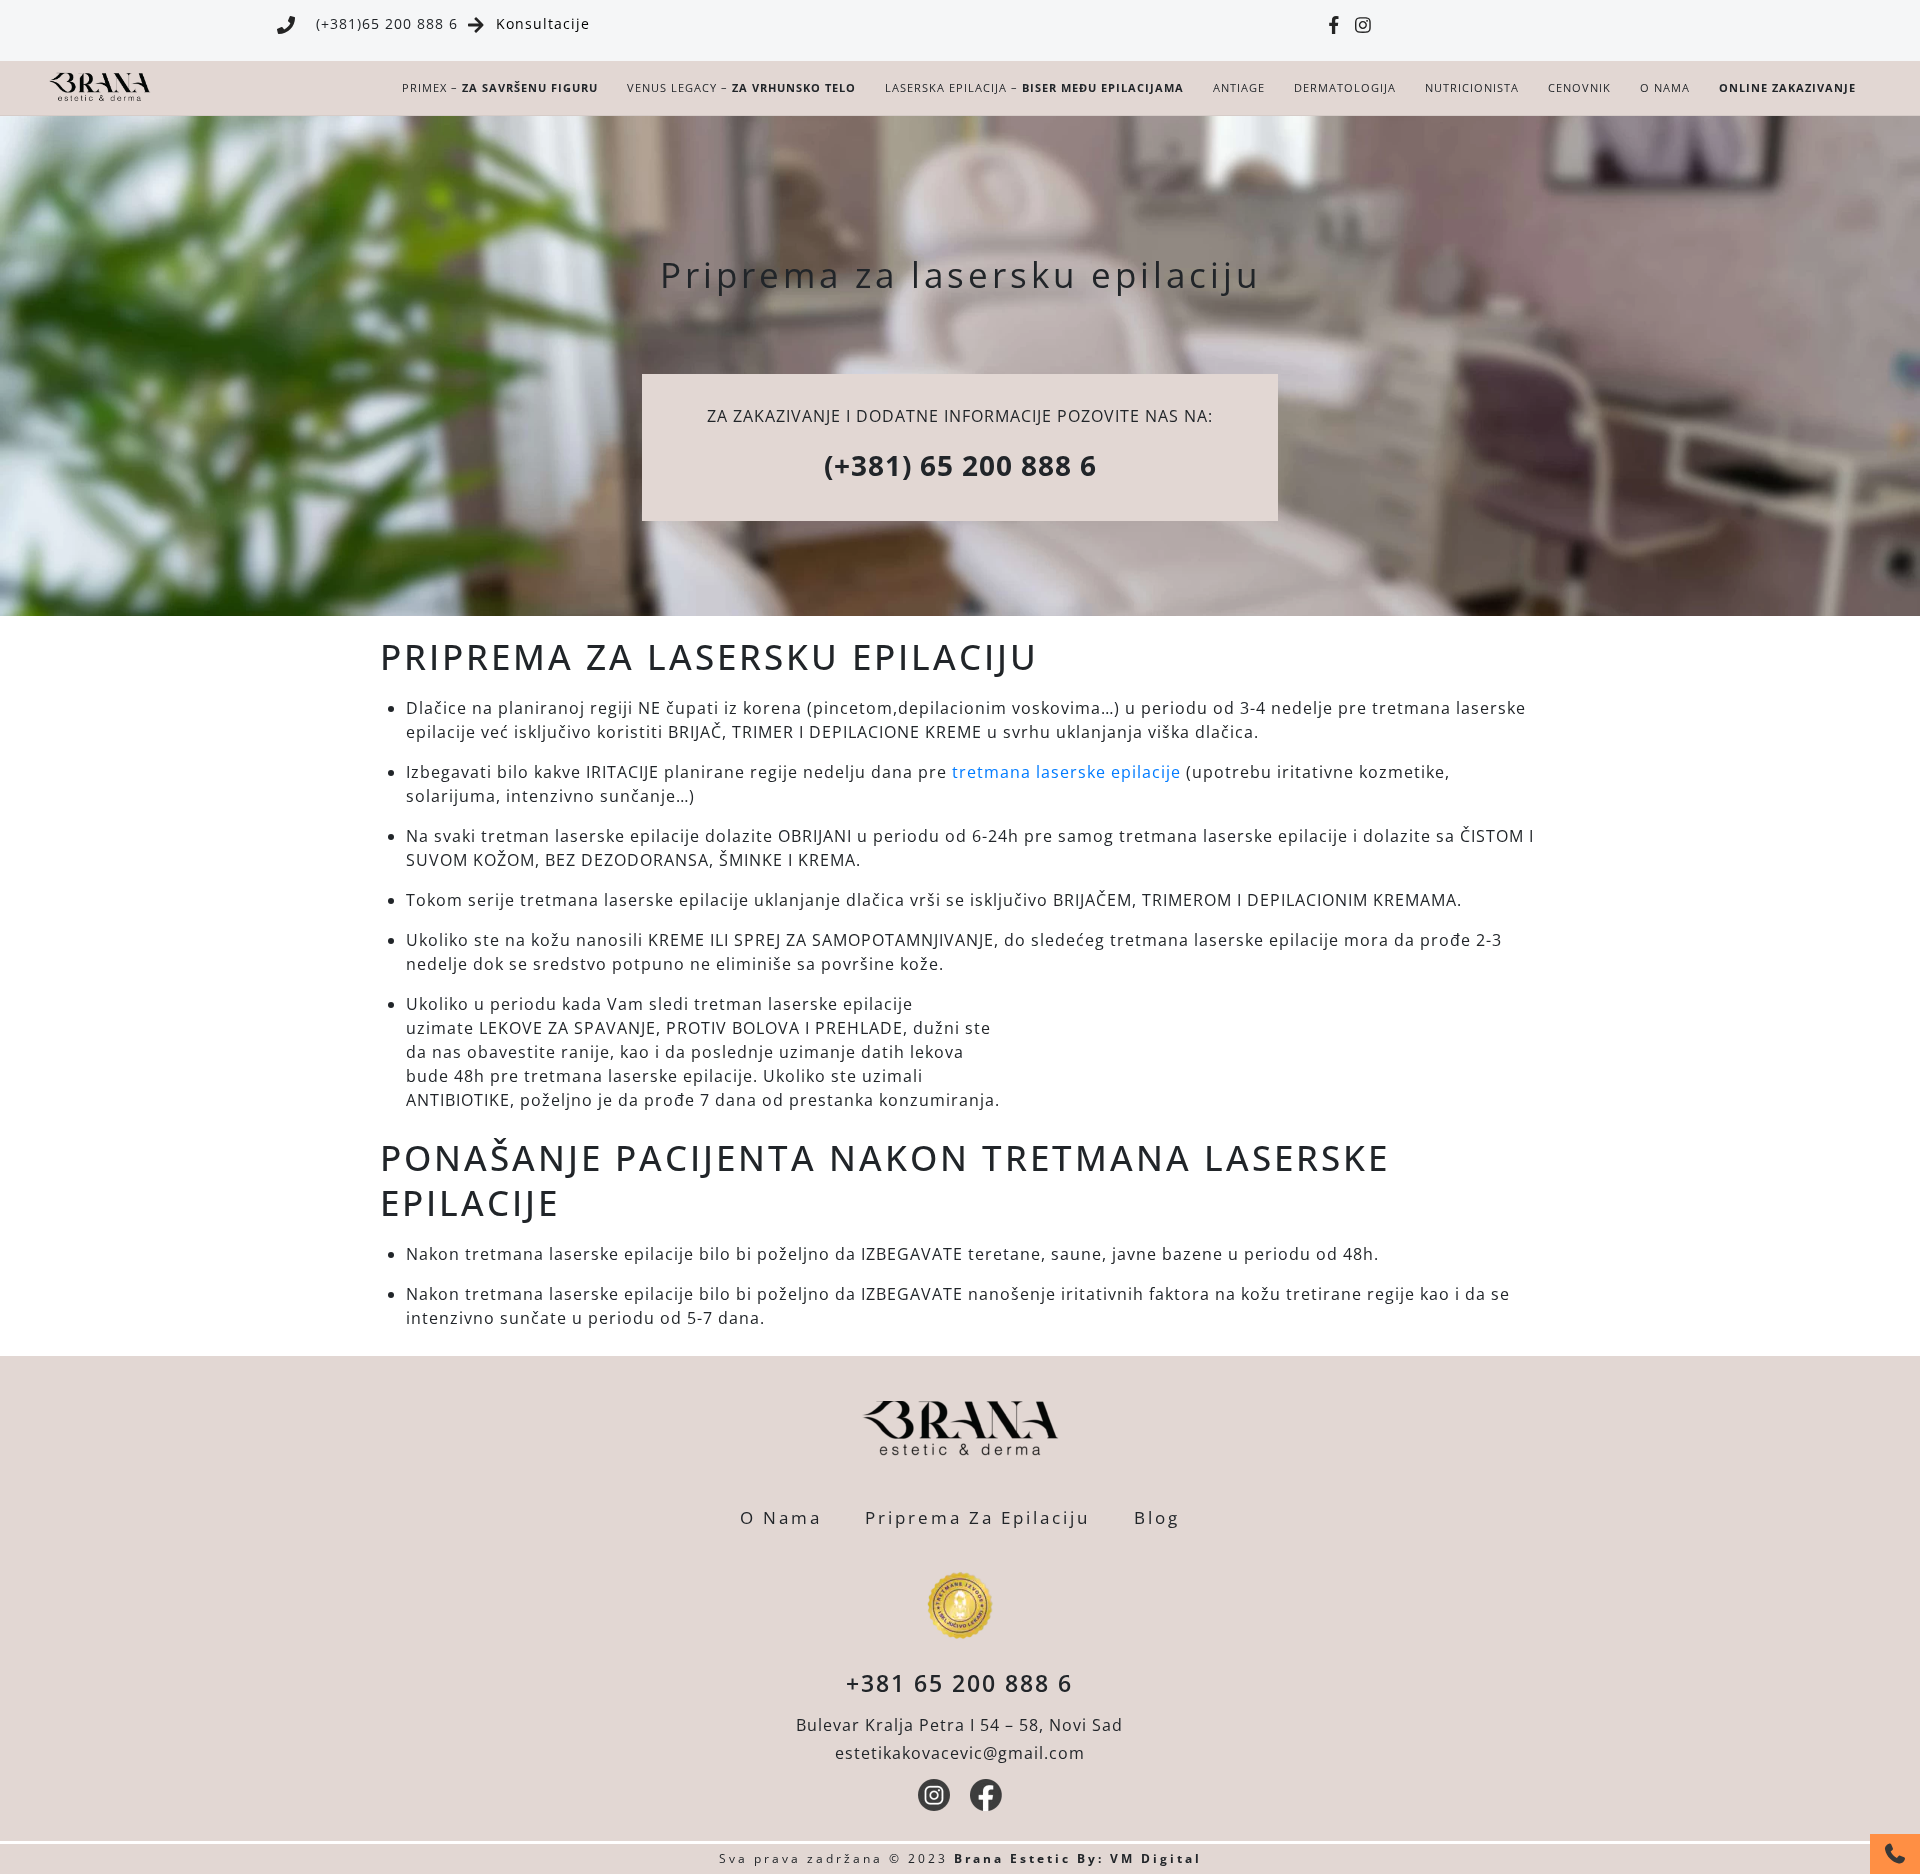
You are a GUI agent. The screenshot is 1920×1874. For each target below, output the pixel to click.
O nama (1665, 87)
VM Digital (1156, 1858)
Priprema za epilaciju (977, 1517)
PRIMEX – (500, 87)
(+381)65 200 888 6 (387, 23)
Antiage (1239, 87)
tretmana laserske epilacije (1066, 772)
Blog (1157, 1517)
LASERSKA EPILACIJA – (1034, 87)
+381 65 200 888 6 (959, 1683)
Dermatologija (1345, 87)
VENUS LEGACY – (741, 87)
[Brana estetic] (99, 96)
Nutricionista (1472, 87)
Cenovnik (1579, 87)
